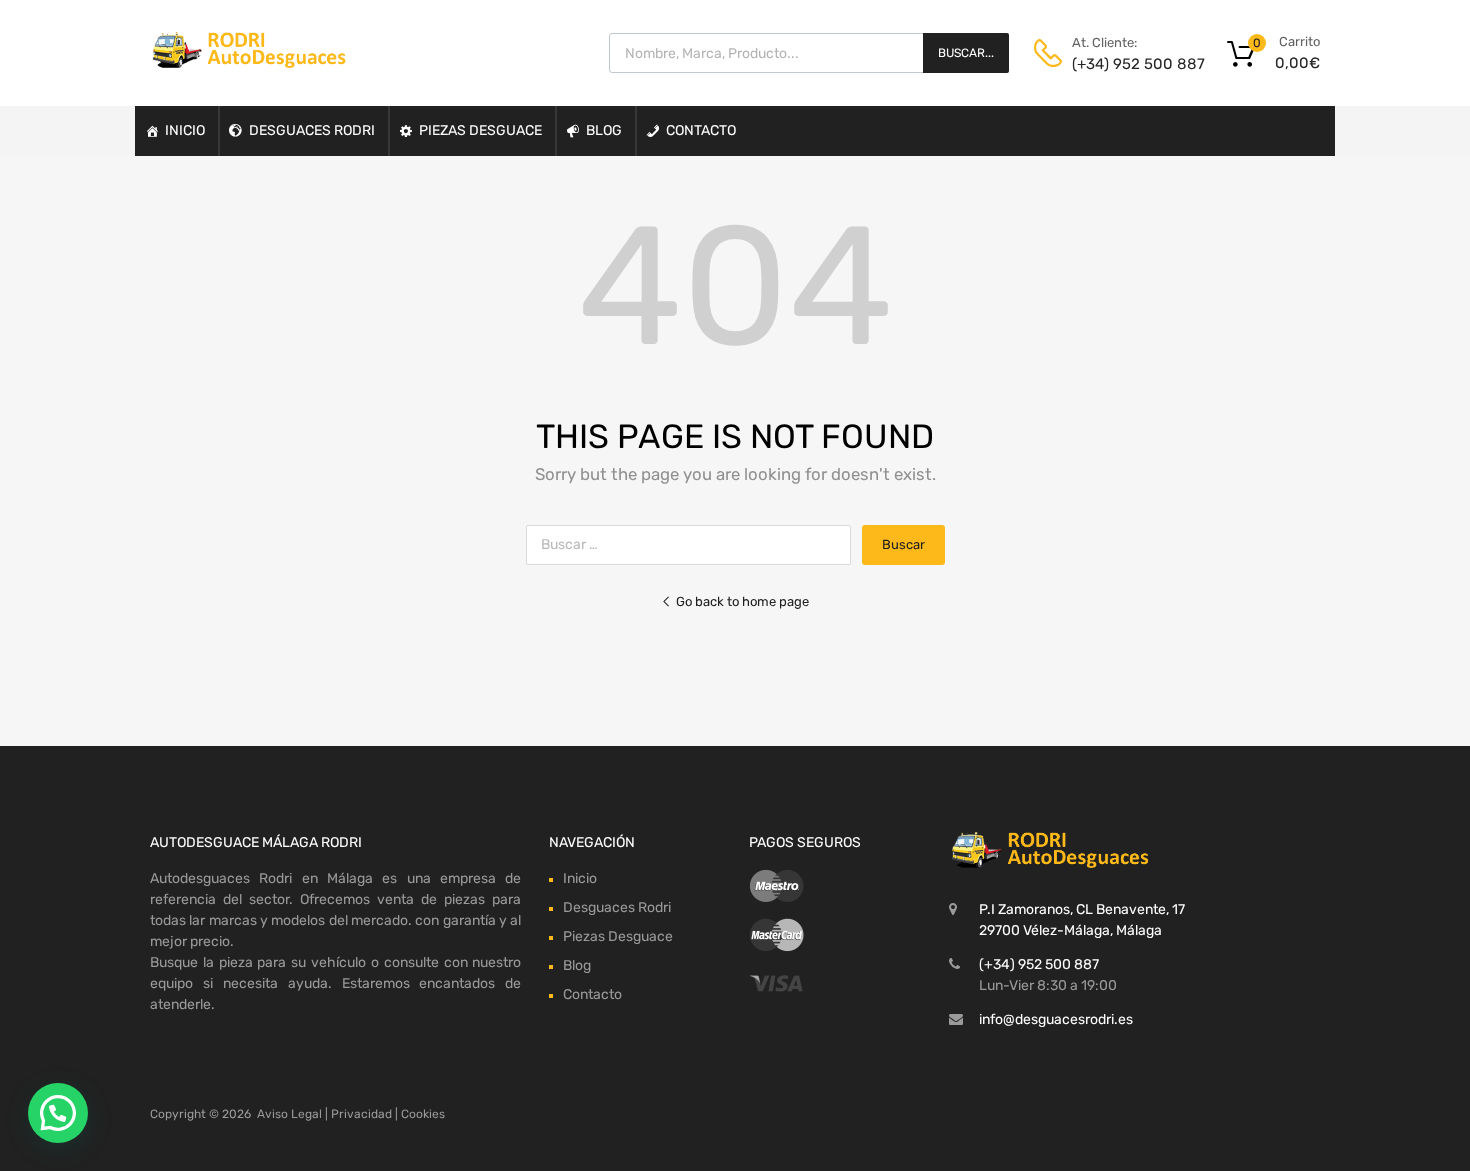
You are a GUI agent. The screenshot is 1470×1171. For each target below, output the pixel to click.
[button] (58, 1113)
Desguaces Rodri (312, 130)
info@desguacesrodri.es (1056, 1019)
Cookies (423, 1114)
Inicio (185, 130)
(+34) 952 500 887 (1121, 64)
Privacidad (361, 1114)
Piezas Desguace (480, 130)
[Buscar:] (694, 544)
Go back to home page (742, 601)
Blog (604, 130)
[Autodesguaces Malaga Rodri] (250, 63)
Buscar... (966, 53)
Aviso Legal (289, 1114)
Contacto (701, 130)
